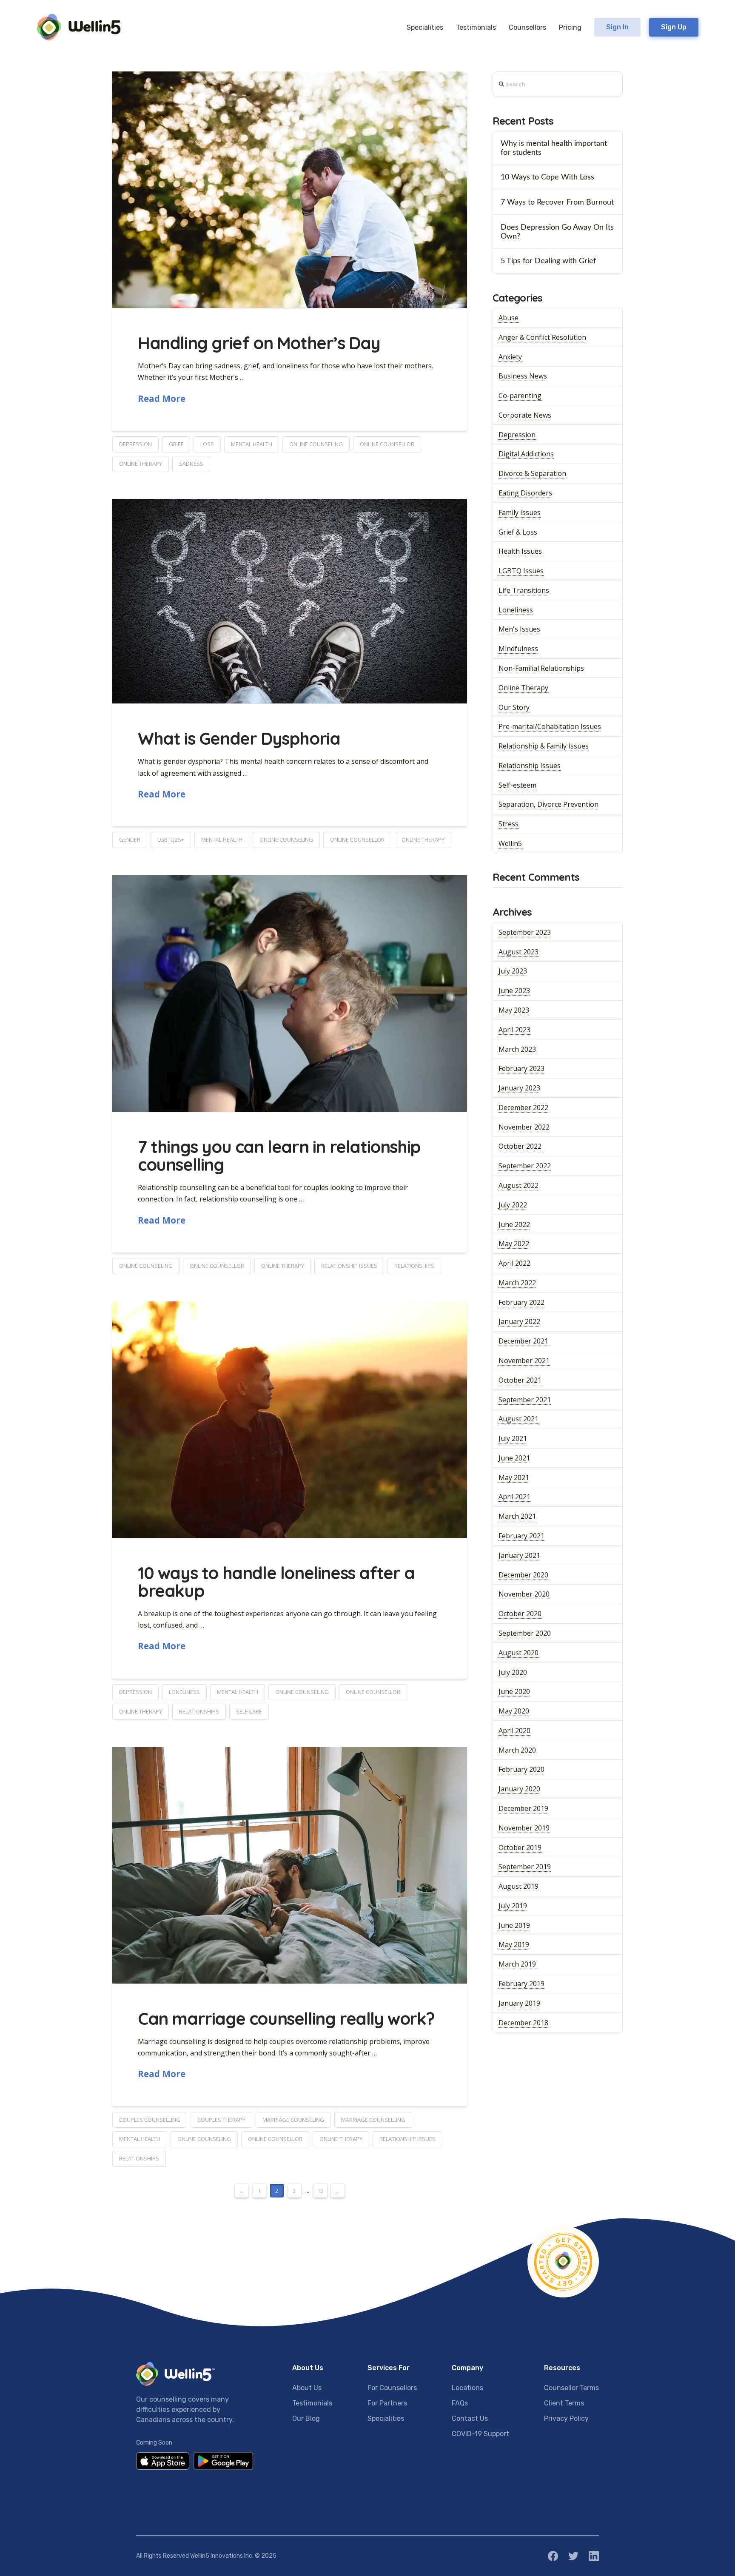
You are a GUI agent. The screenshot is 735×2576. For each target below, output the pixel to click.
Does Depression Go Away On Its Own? (557, 232)
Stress (509, 824)
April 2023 (514, 1030)
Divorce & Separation (532, 473)
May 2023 (514, 1010)
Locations (467, 2388)
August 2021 (518, 1419)
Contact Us (470, 2418)
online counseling (316, 444)
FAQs (460, 2403)
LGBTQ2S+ (171, 840)
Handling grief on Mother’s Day (259, 343)
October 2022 (520, 1146)
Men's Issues (519, 629)
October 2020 (520, 1614)
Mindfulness (518, 649)
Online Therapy (523, 688)
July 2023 (513, 971)
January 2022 (519, 1321)
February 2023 (521, 1068)
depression (135, 444)
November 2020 (524, 1594)
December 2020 (523, 1575)
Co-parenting (520, 396)
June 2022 (514, 1224)
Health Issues (520, 551)
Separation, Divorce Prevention (548, 804)
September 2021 (525, 1400)
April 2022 (514, 1263)
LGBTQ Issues (521, 571)
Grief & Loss (518, 532)
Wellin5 (510, 843)
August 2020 (518, 1653)
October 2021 (520, 1380)
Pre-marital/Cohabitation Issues (550, 726)
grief (176, 444)
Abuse (509, 318)
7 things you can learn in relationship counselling (279, 1156)
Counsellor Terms (571, 2388)
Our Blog (306, 2418)
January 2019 (519, 2003)
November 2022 (524, 1127)
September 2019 (525, 1867)
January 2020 (519, 1789)
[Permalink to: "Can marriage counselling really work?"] (290, 1865)
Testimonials (312, 2403)
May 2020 (514, 1711)
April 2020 (514, 1731)
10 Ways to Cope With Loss (547, 177)
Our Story (514, 707)
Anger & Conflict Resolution (542, 337)
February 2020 (521, 1769)
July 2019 (513, 1906)
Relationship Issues (530, 766)
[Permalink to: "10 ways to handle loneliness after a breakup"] (290, 1420)
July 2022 (513, 1205)
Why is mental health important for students (554, 148)
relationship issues (349, 1266)
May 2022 (514, 1244)
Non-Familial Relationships (541, 668)
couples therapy (221, 2120)
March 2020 (517, 1750)
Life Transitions (524, 590)
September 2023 (525, 932)
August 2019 (518, 1886)
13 (320, 2191)
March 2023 (517, 1049)
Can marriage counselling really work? (286, 2018)
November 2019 (524, 1828)
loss (207, 444)
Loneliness (516, 610)
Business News (523, 376)
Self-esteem (517, 785)
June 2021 (514, 1458)
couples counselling (150, 2120)
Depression (517, 435)
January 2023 (519, 1088)
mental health (252, 444)
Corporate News (525, 415)
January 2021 (519, 1555)
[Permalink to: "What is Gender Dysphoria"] (290, 602)
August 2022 (518, 1185)
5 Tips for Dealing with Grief (548, 261)
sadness (191, 464)
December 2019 (523, 1808)
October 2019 (520, 1847)
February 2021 (521, 1536)
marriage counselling (373, 2120)
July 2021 (513, 1438)
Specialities (386, 2418)
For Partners (387, 2403)
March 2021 (517, 1516)
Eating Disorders (525, 493)
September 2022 (525, 1166)
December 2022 (523, 1107)
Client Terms (564, 2403)
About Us (307, 2388)
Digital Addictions (526, 454)
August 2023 (518, 952)
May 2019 (514, 1944)
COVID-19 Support (480, 2434)
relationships (414, 1266)
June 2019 (514, 1925)
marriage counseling (293, 2120)
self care (249, 1711)
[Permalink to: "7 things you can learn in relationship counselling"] (290, 993)
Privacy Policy (566, 2418)
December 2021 (523, 1341)
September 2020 (525, 1633)
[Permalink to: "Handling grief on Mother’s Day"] (290, 190)
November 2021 (524, 1361)
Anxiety (510, 357)
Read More (162, 398)
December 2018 (523, 2023)
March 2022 (517, 1283)
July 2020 (513, 1672)
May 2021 (514, 1477)
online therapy (141, 464)
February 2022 (521, 1302)
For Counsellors (392, 2388)
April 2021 (514, 1497)
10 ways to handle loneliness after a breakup (276, 1582)
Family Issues (520, 512)
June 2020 (514, 1691)
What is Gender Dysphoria (239, 738)
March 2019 (517, 1964)
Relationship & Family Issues (544, 746)
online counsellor (387, 444)
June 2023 (514, 991)
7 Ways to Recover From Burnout (557, 202)
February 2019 (521, 1984)
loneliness (184, 1692)
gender (130, 840)
